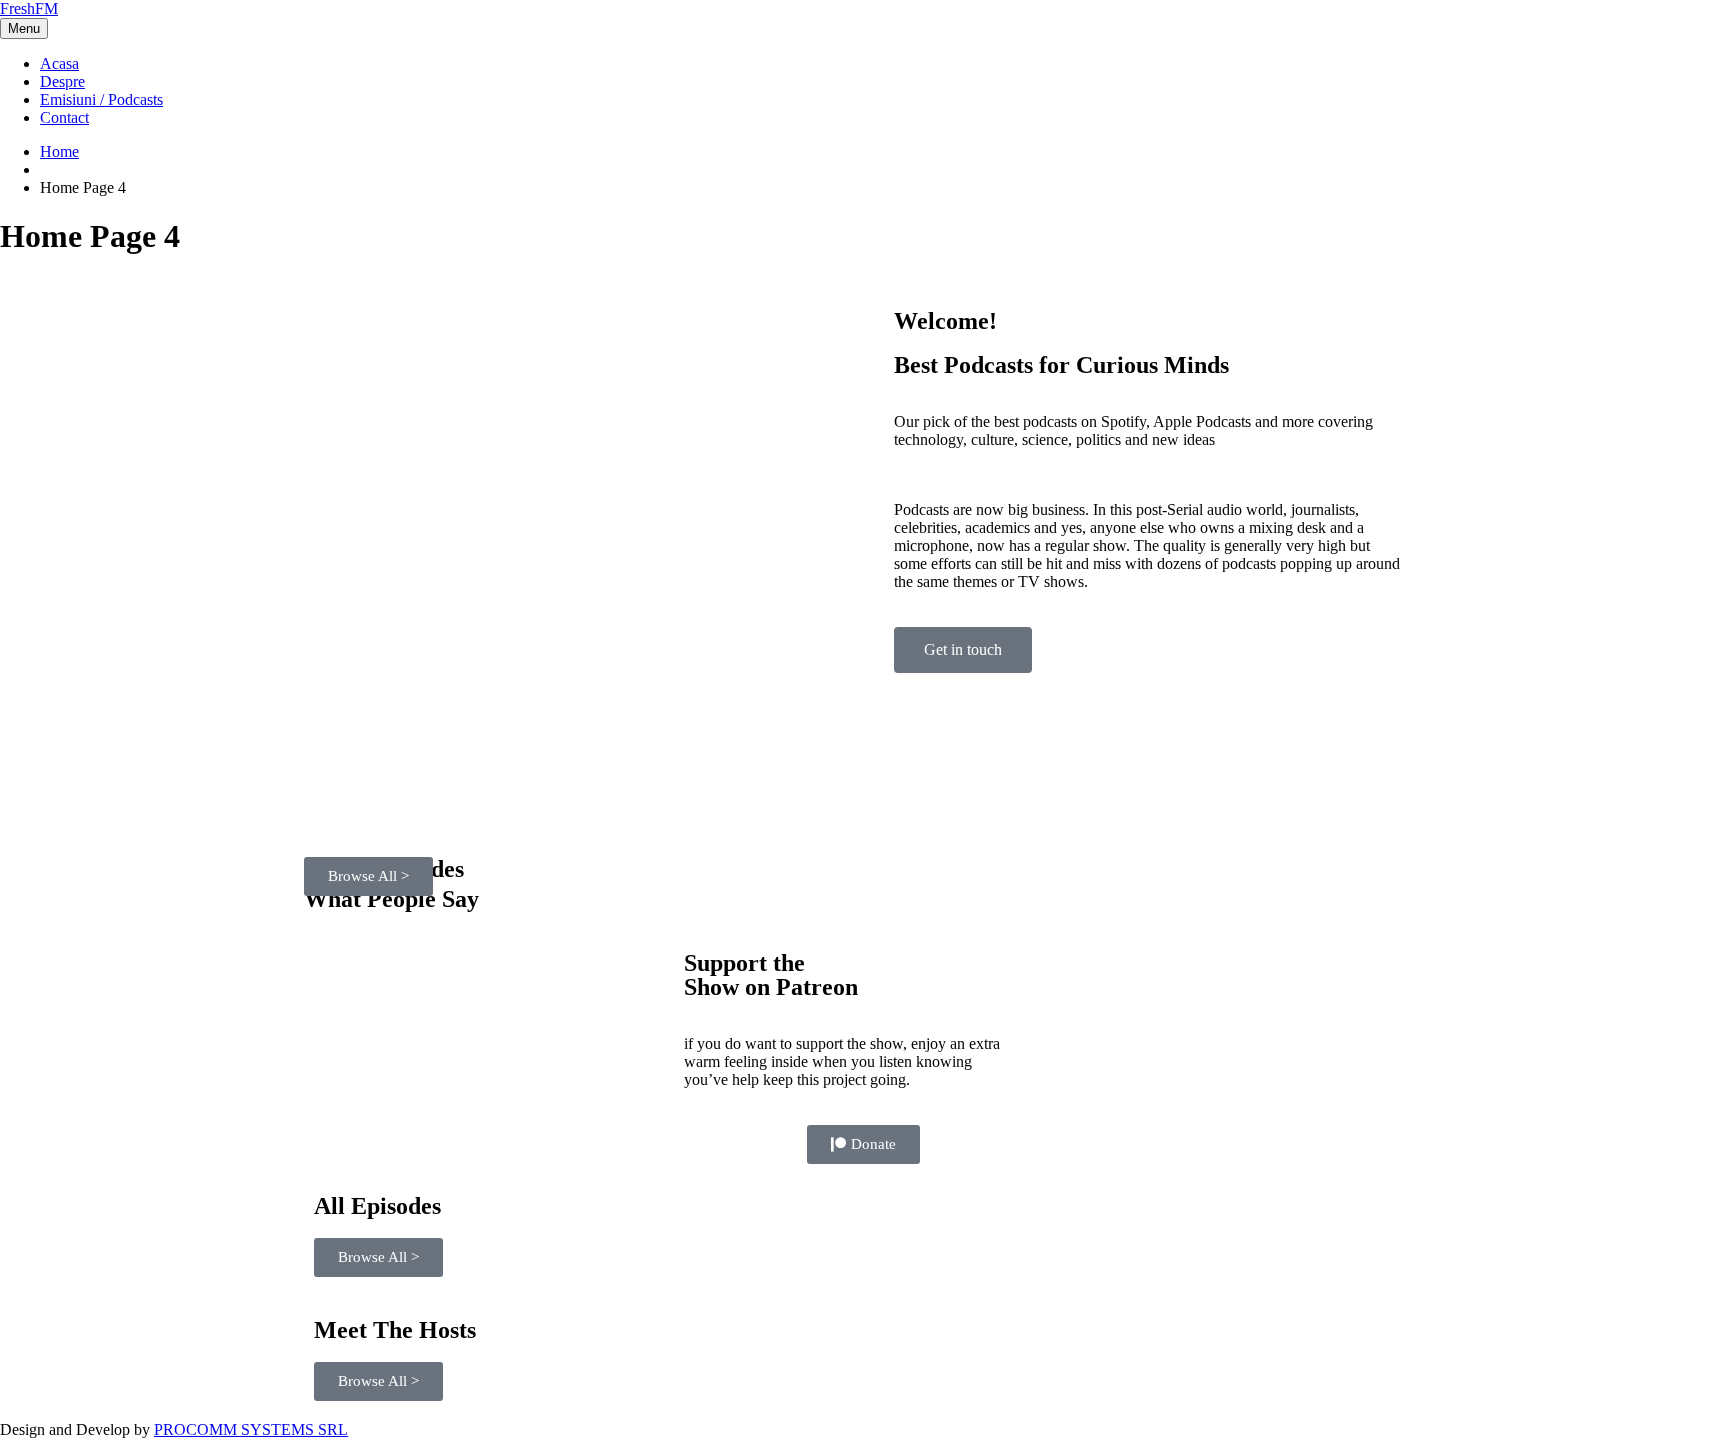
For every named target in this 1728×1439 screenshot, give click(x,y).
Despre (62, 81)
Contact (64, 117)
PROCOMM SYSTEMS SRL (251, 1429)
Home (59, 151)
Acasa (59, 63)
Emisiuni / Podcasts (101, 99)
